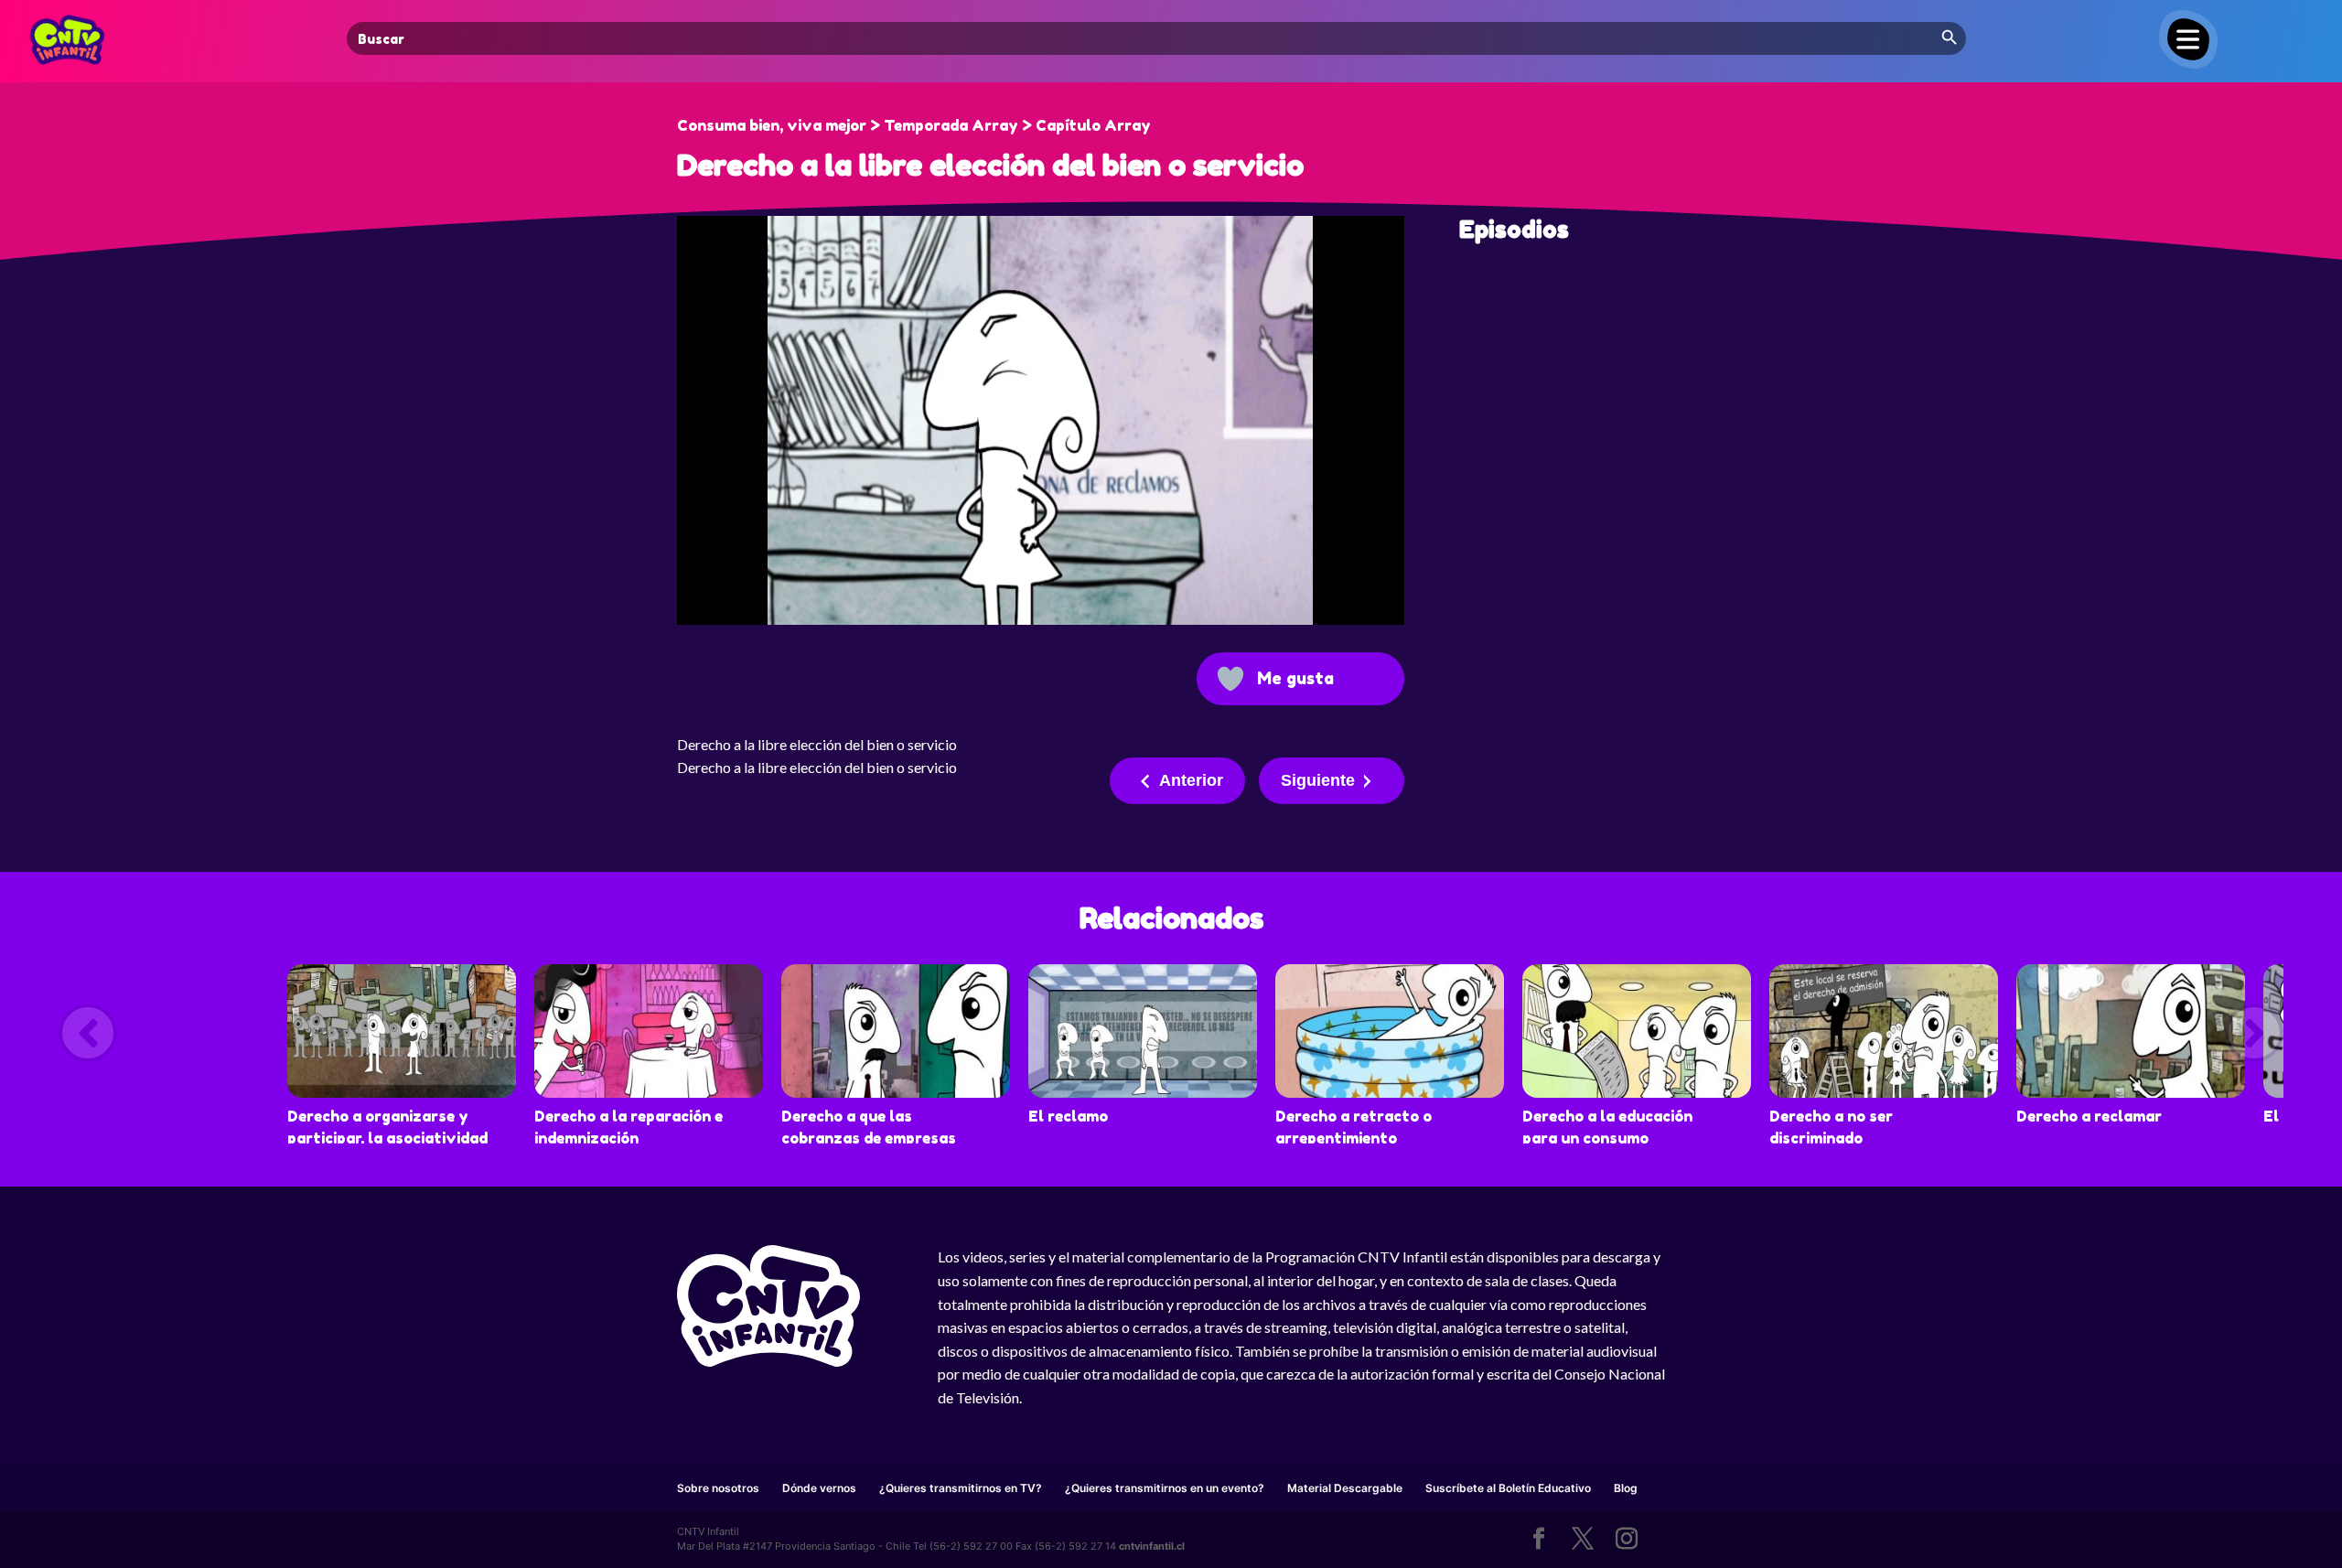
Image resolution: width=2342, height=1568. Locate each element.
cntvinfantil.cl (1152, 1546)
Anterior (1191, 780)
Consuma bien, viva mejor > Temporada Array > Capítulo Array (914, 125)
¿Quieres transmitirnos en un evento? (1165, 1488)
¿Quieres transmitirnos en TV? (961, 1488)
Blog (1626, 1488)
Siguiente (1318, 780)
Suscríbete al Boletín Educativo (1508, 1488)
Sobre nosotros (718, 1488)
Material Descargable (1345, 1488)
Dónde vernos (819, 1488)
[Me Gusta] (1230, 679)
